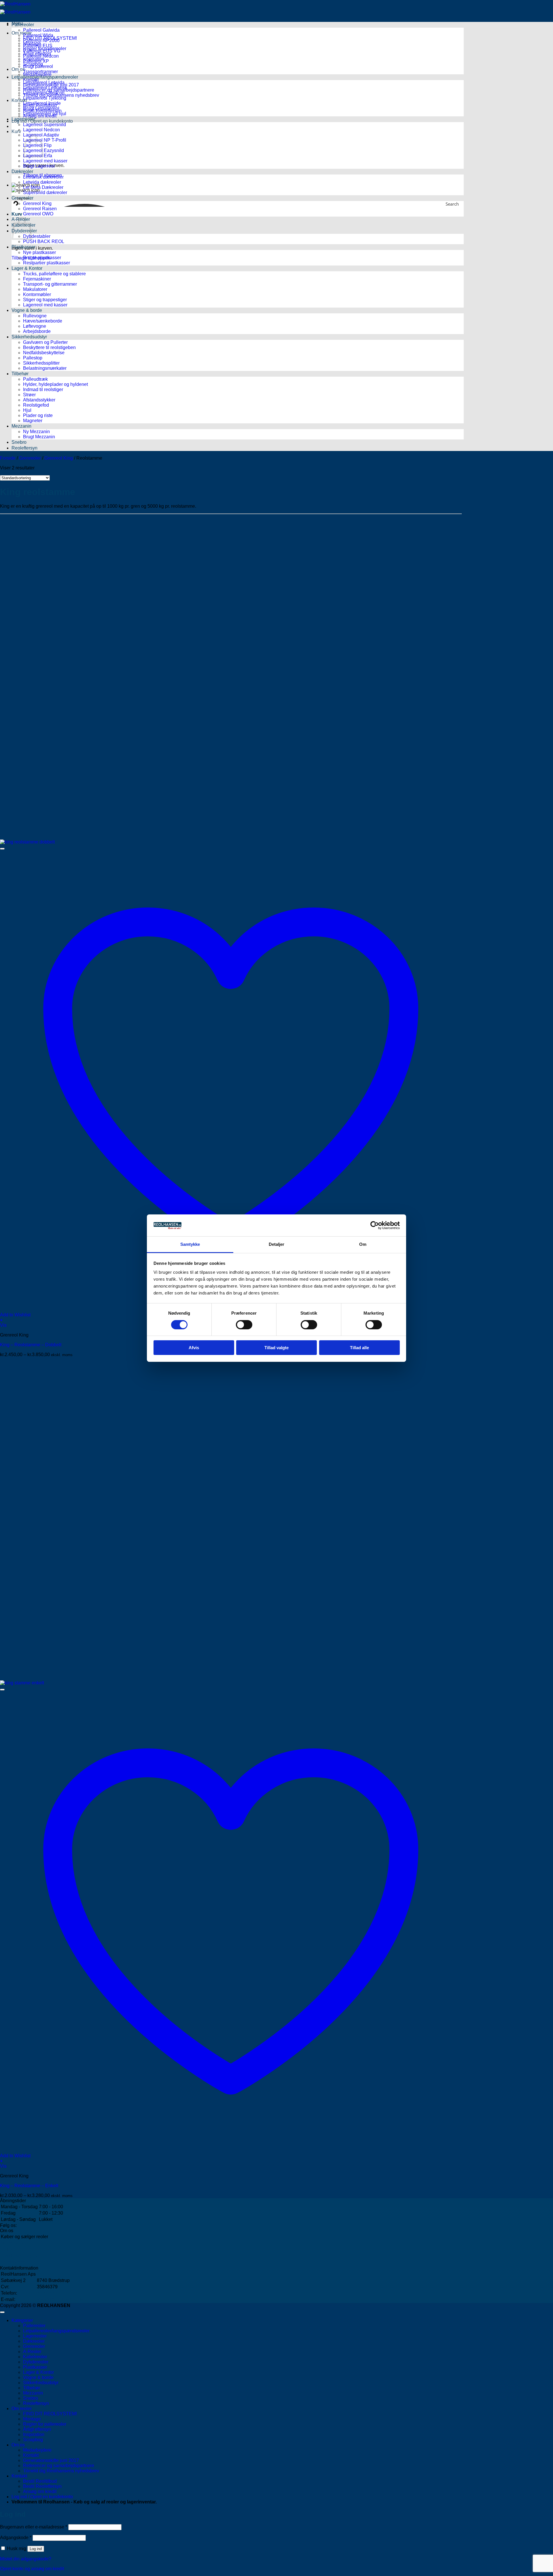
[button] (42, 121)
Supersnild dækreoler (45, 193)
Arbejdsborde (37, 331)
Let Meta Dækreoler (43, 187)
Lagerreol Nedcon (41, 130)
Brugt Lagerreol (39, 166)
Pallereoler (23, 25)
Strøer (29, 395)
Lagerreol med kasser (45, 161)
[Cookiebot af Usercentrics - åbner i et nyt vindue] (375, 1225)
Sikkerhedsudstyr (29, 337)
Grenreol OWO (38, 214)
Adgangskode (16, 2538)
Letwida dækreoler (42, 182)
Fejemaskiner (37, 279)
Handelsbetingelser (21, 2256)
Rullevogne (35, 316)
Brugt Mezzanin (39, 437)
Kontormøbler (37, 294)
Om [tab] (363, 1244)
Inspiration (34, 2434)
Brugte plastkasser (42, 258)
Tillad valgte (276, 1348)
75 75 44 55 (49, 2293)
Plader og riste (38, 415)
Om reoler (22, 33)
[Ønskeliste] (2, 849)
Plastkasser (23, 247)
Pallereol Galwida (41, 30)
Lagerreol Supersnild (44, 125)
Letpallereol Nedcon (44, 93)
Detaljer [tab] (277, 1244)
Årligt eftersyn (37, 2429)
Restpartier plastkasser (47, 263)
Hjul (27, 410)
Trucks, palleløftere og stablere (54, 274)
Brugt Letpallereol (41, 108)
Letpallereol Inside (42, 103)
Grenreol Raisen (40, 209)
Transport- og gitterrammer (50, 284)
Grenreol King (37, 203)
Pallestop (33, 358)
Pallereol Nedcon (41, 56)
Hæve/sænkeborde (43, 321)
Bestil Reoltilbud (40, 2481)
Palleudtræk (35, 379)
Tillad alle (359, 1348)
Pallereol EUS (38, 46)
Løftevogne (35, 326)
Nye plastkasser (39, 252)
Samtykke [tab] (190, 1244)
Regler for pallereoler (45, 2424)
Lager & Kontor (27, 268)
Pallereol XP (36, 61)
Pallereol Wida (38, 35)
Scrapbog (33, 2440)
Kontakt (31, 80)
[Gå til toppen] (2, 2312)
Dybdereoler (36, 2362)
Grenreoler (30, 458)
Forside (8, 458)
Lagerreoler (23, 119)
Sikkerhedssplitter (41, 363)
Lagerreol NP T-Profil (45, 140)
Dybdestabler (37, 236)
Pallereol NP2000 (41, 40)
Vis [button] (3, 1325)
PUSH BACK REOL (44, 241)
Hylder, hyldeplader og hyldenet (55, 384)
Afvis (194, 1348)
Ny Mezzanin (36, 432)
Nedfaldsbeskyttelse (44, 353)
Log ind (36, 2549)
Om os (18, 2445)
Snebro (19, 442)
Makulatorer (35, 289)
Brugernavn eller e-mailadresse (34, 2527)
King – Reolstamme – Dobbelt (31, 1345)
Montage (32, 2419)
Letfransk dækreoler (43, 177)
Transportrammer (40, 72)
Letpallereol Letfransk (45, 88)
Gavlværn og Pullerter (45, 342)
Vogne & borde (27, 310)
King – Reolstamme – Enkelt (29, 2186)
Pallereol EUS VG (42, 51)
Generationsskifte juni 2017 (51, 2460)
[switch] (244, 1325)
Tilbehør (20, 374)
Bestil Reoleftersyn (42, 2486)
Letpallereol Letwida (44, 83)
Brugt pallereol (38, 66)
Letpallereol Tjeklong (45, 98)
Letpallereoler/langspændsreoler (45, 77)
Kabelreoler (35, 2357)
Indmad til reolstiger (43, 389)
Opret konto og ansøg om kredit (32, 2569)
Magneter (33, 421)
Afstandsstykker (39, 400)
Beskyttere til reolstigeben (49, 347)
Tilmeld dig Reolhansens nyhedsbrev (61, 2471)
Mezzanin (21, 426)
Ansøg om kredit (40, 2491)
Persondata (13, 2262)
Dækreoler (22, 171)
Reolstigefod (36, 405)
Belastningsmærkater (45, 368)
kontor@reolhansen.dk (60, 2299)
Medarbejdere (15, 2243)
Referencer (12, 2249)
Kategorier (22, 2320)
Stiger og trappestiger (45, 300)
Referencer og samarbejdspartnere (59, 2466)
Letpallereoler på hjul (45, 114)
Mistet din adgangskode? (26, 2559)
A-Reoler (32, 2352)
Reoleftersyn (24, 448)
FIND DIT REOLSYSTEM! (50, 2414)
